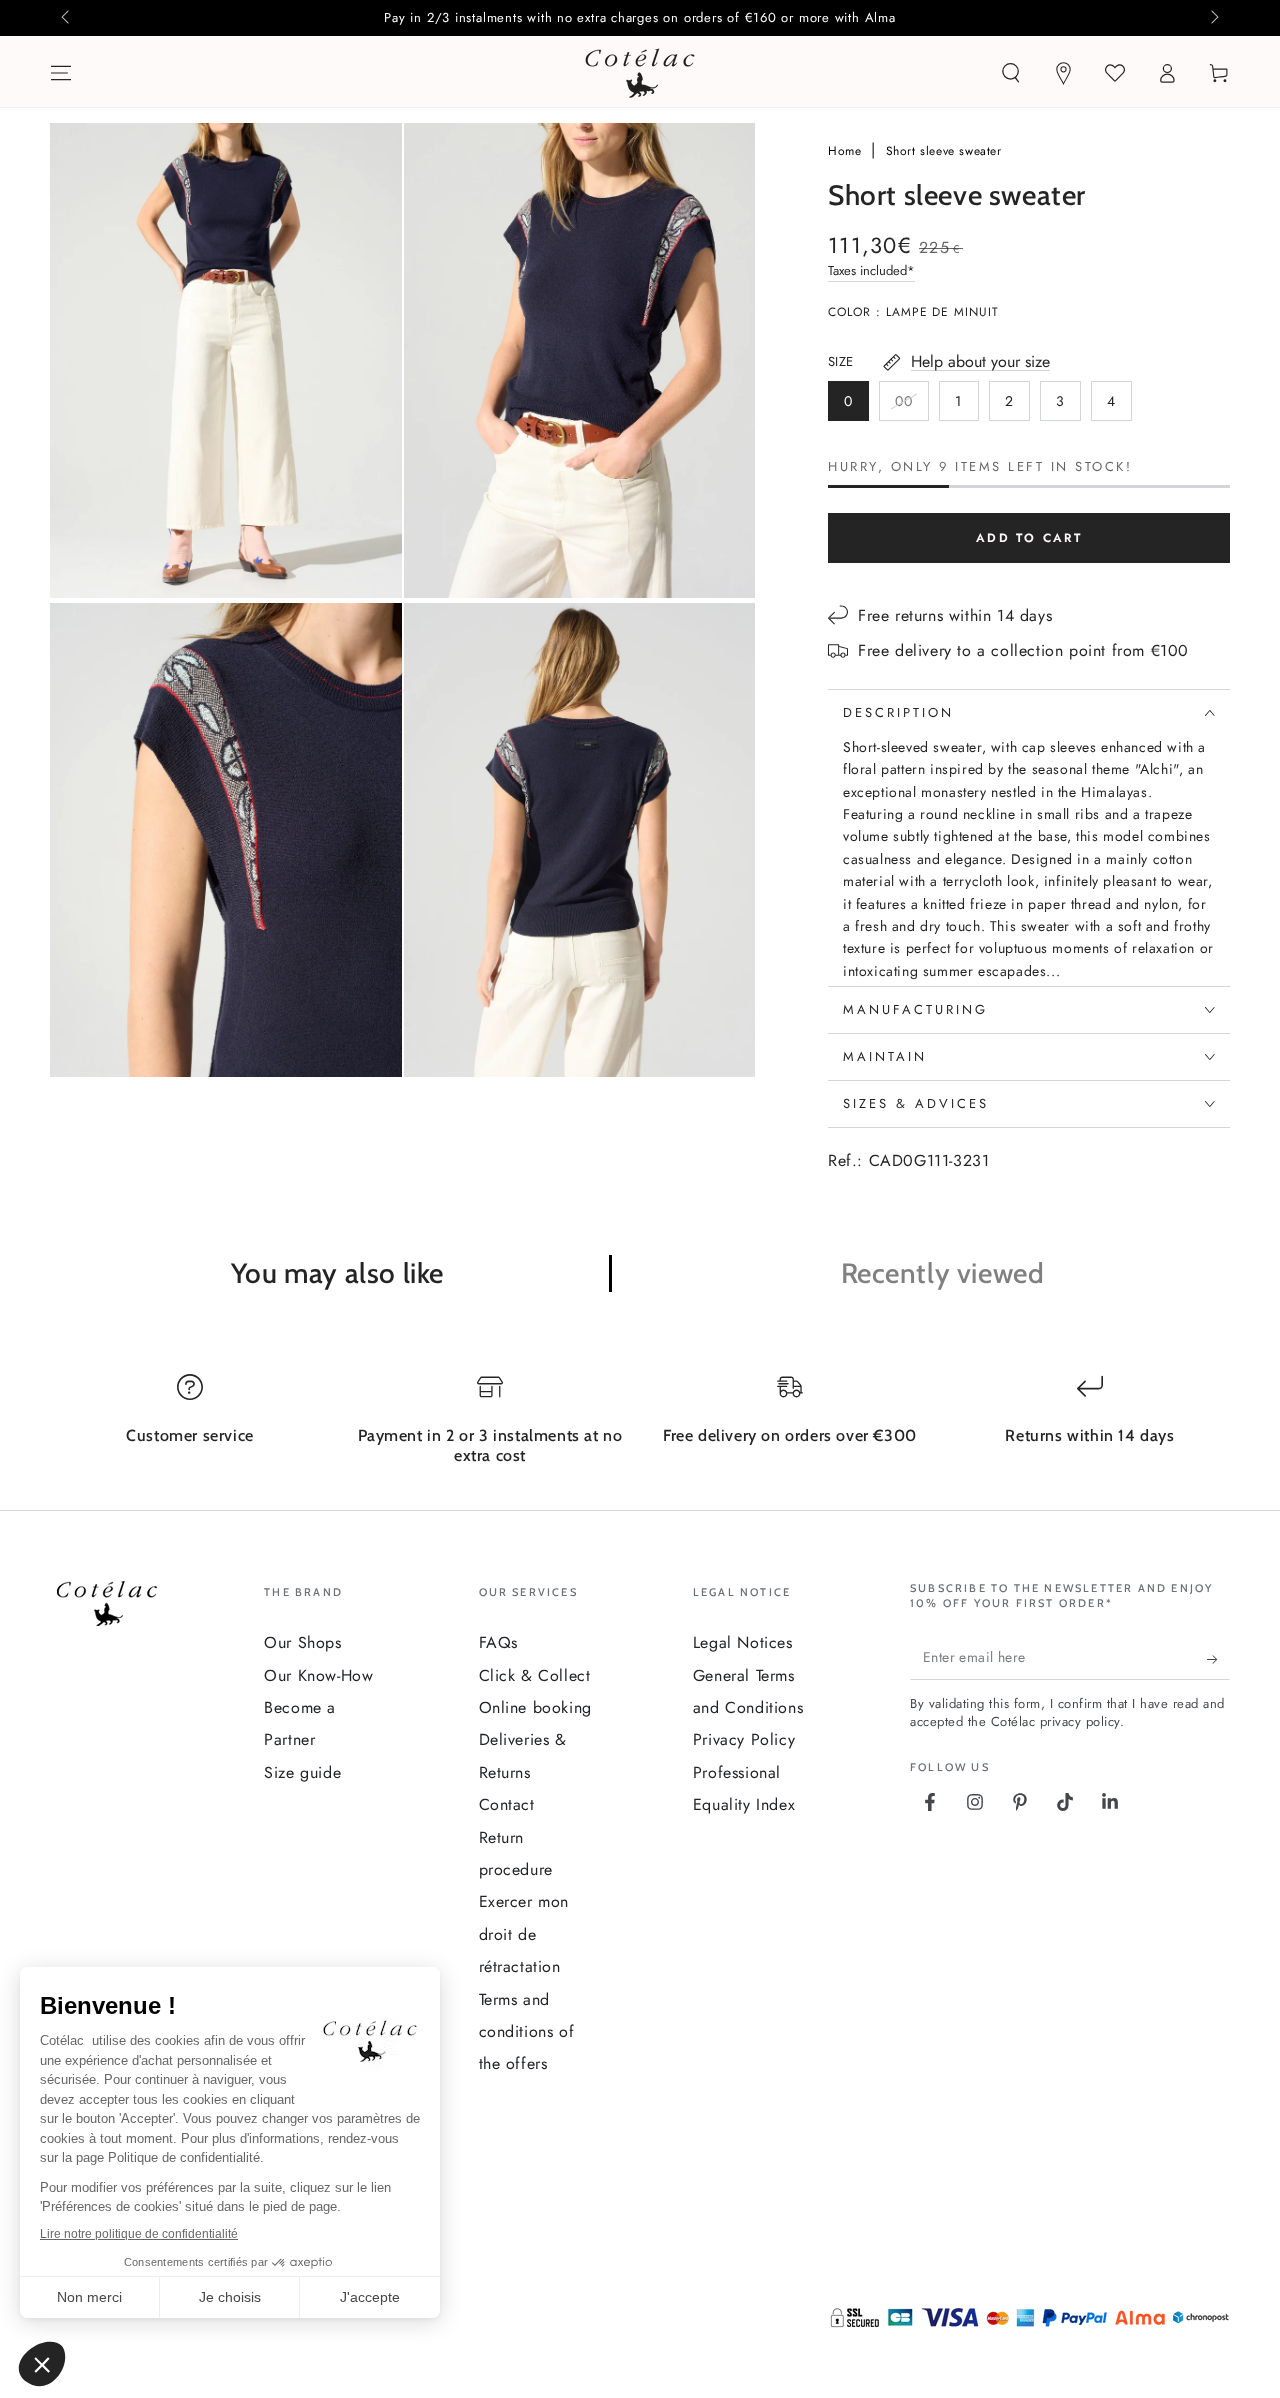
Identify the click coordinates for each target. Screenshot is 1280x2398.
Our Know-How (318, 1675)
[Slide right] (1213, 18)
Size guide (302, 1772)
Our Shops (302, 1642)
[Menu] (61, 73)
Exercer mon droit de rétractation (524, 1934)
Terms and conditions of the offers (527, 2032)
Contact (507, 1804)
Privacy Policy (744, 1739)
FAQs (498, 1642)
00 (911, 406)
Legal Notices (743, 1642)
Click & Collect (535, 1675)
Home (847, 151)
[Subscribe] (1218, 1660)
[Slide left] (67, 18)
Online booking (535, 1707)
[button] (1011, 73)
